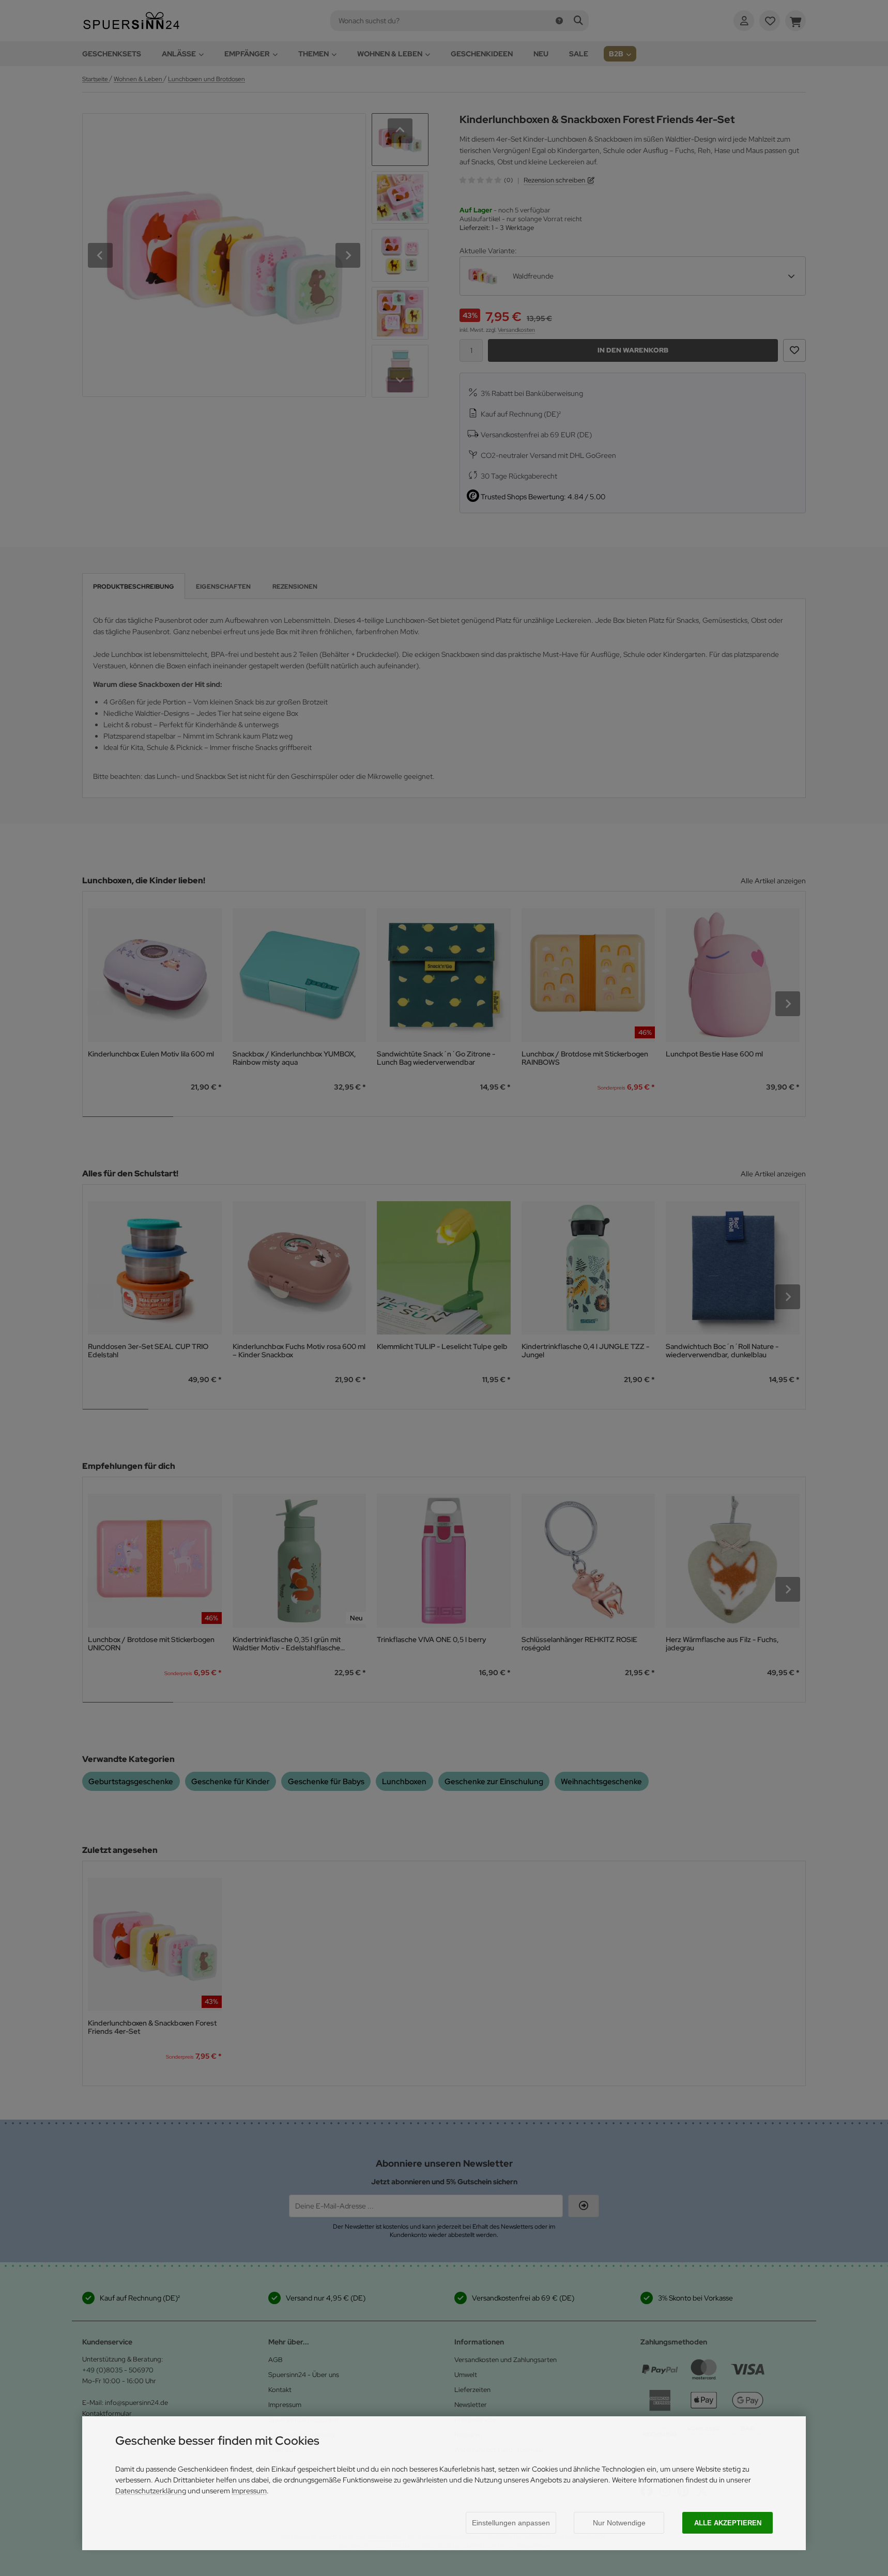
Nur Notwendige (619, 2523)
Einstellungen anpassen (511, 2523)
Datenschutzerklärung (151, 2491)
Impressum (249, 2491)
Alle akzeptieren (728, 2523)
